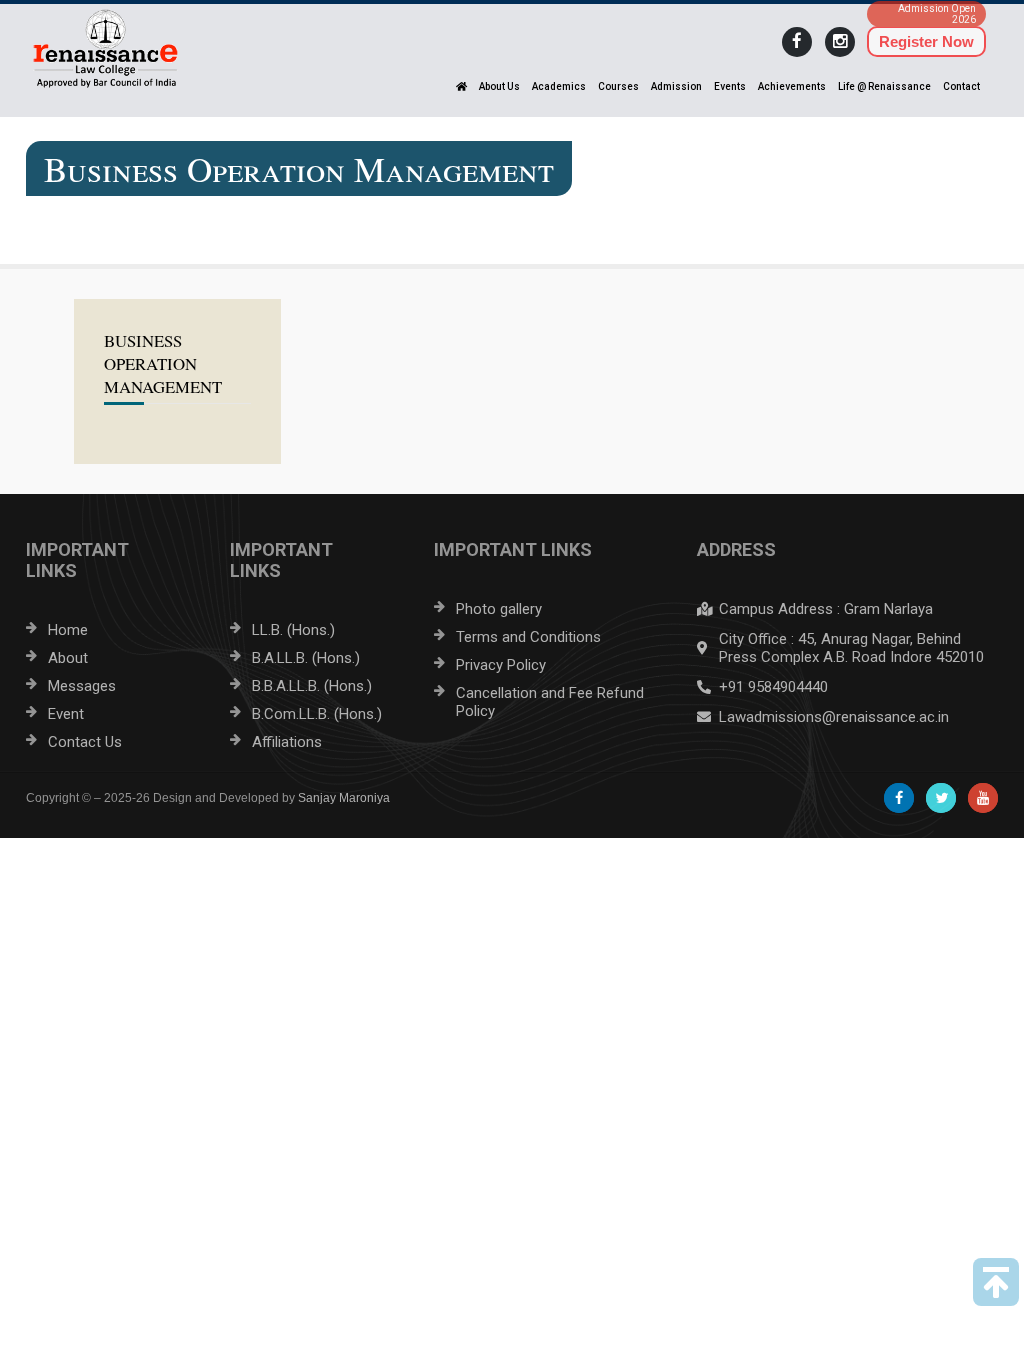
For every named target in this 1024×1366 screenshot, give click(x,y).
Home (68, 630)
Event (66, 714)
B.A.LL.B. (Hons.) (306, 658)
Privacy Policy (501, 665)
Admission (676, 86)
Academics (559, 86)
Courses (618, 86)
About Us (499, 86)
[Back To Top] (996, 1282)
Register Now (926, 41)
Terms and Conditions (528, 637)
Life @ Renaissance (884, 86)
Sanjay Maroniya (344, 798)
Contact (961, 86)
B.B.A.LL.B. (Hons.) (312, 686)
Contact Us (85, 742)
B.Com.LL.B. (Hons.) (317, 714)
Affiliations (287, 742)
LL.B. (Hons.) (293, 630)
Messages (82, 686)
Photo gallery (499, 609)
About (68, 658)
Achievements (792, 86)
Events (730, 86)
